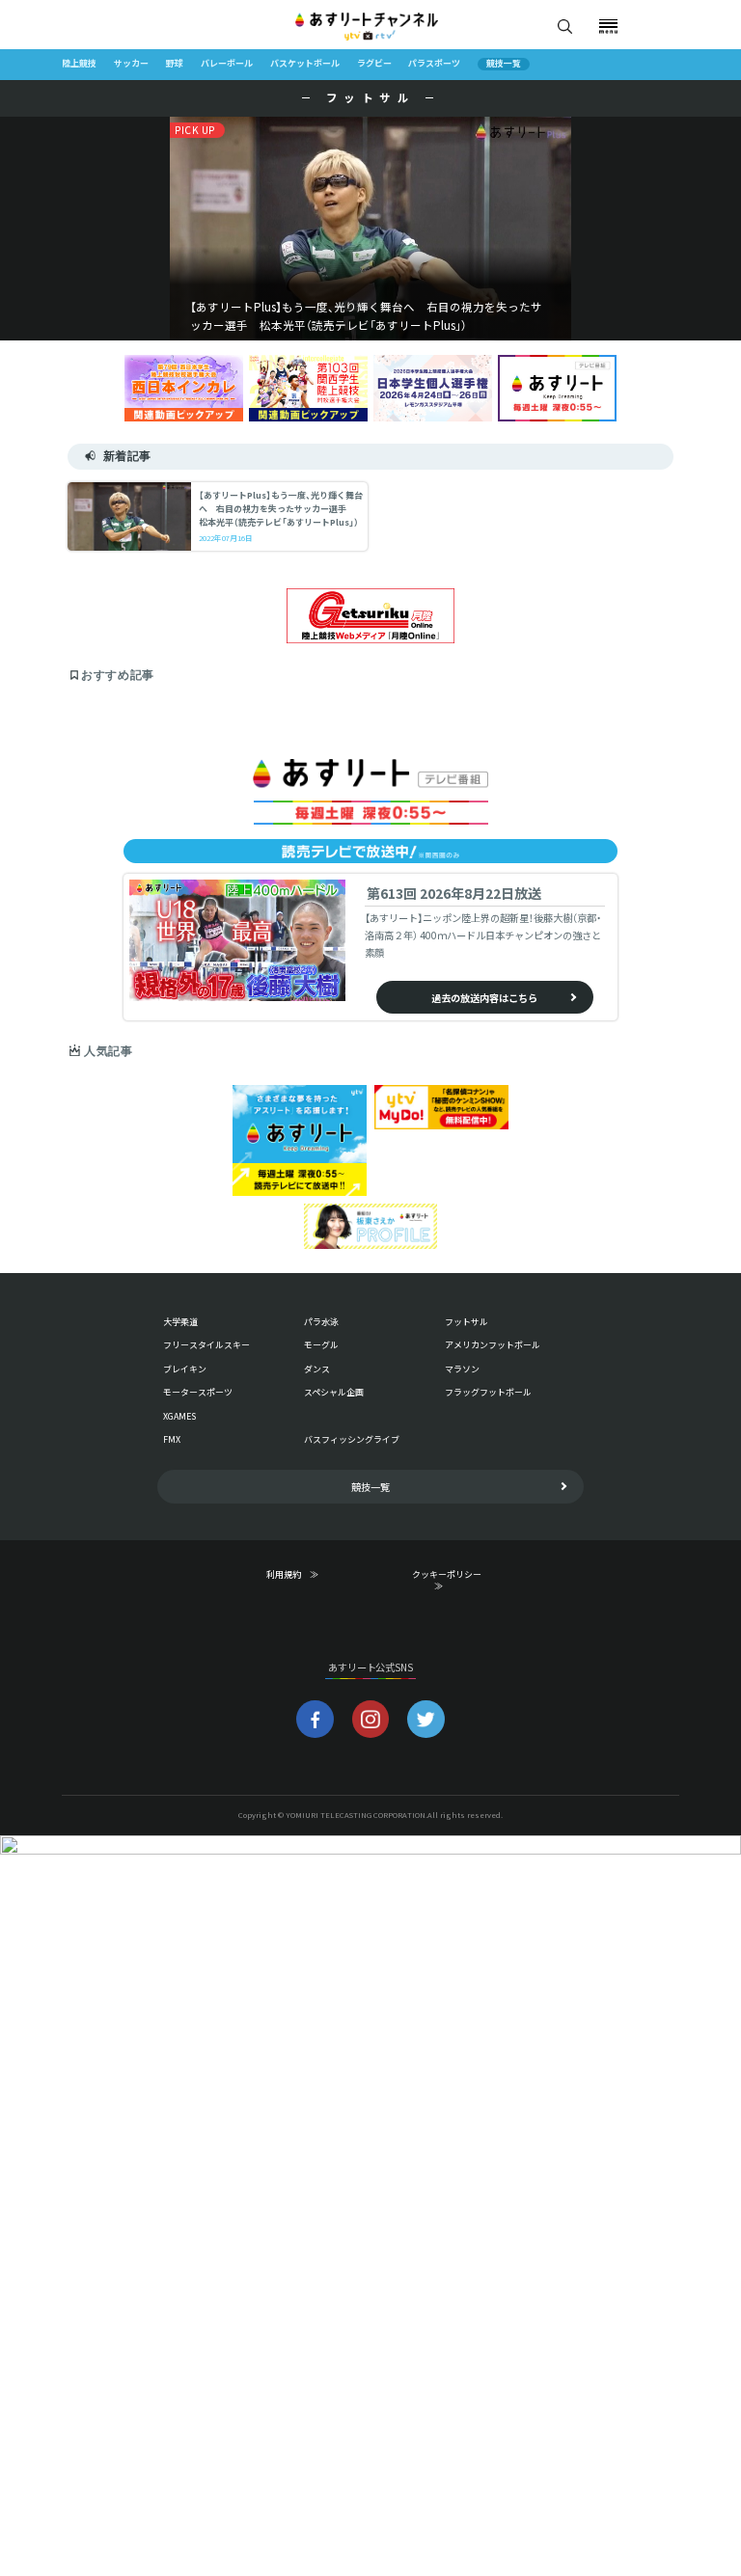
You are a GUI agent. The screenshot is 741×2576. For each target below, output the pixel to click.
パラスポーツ (434, 64)
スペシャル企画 (334, 1392)
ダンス (317, 1369)
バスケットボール (305, 64)
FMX (172, 1439)
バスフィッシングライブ (352, 1439)
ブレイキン (185, 1369)
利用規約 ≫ (305, 1575)
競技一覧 (504, 64)
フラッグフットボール (488, 1392)
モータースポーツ (198, 1392)
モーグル (321, 1345)
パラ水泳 (321, 1322)
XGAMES (179, 1416)
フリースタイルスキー (206, 1345)
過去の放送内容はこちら (484, 998)
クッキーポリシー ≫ (451, 1581)
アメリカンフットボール (493, 1345)
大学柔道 (180, 1322)
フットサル (467, 1322)
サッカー (131, 64)
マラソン (462, 1369)
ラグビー (374, 64)
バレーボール (227, 64)
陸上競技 (79, 64)
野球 (175, 64)
